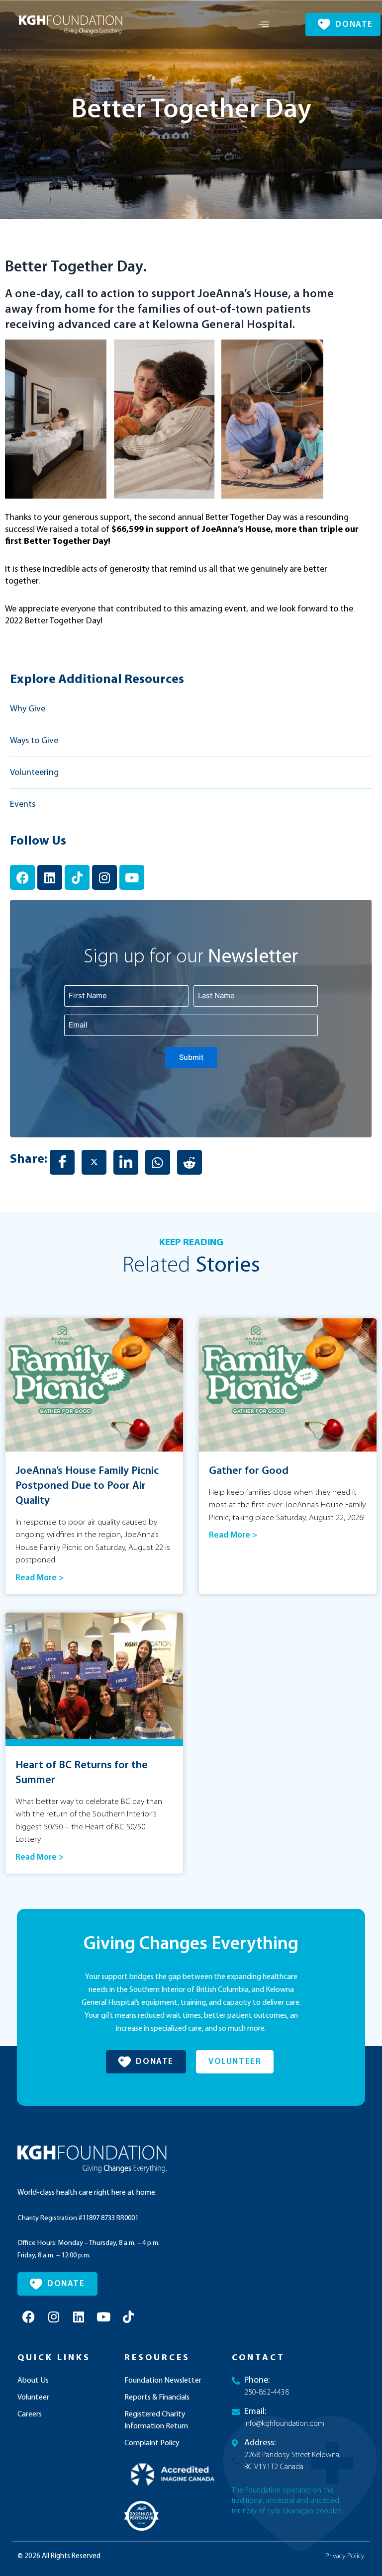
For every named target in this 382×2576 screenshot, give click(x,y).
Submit (191, 1057)
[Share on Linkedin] (126, 1162)
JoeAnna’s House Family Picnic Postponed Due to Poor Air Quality (87, 1486)
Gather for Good (249, 1471)
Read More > (40, 1578)
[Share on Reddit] (190, 1162)
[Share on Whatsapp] (158, 1162)
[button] (264, 25)
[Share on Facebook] (62, 1162)
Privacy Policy (345, 2556)
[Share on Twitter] (94, 1162)
